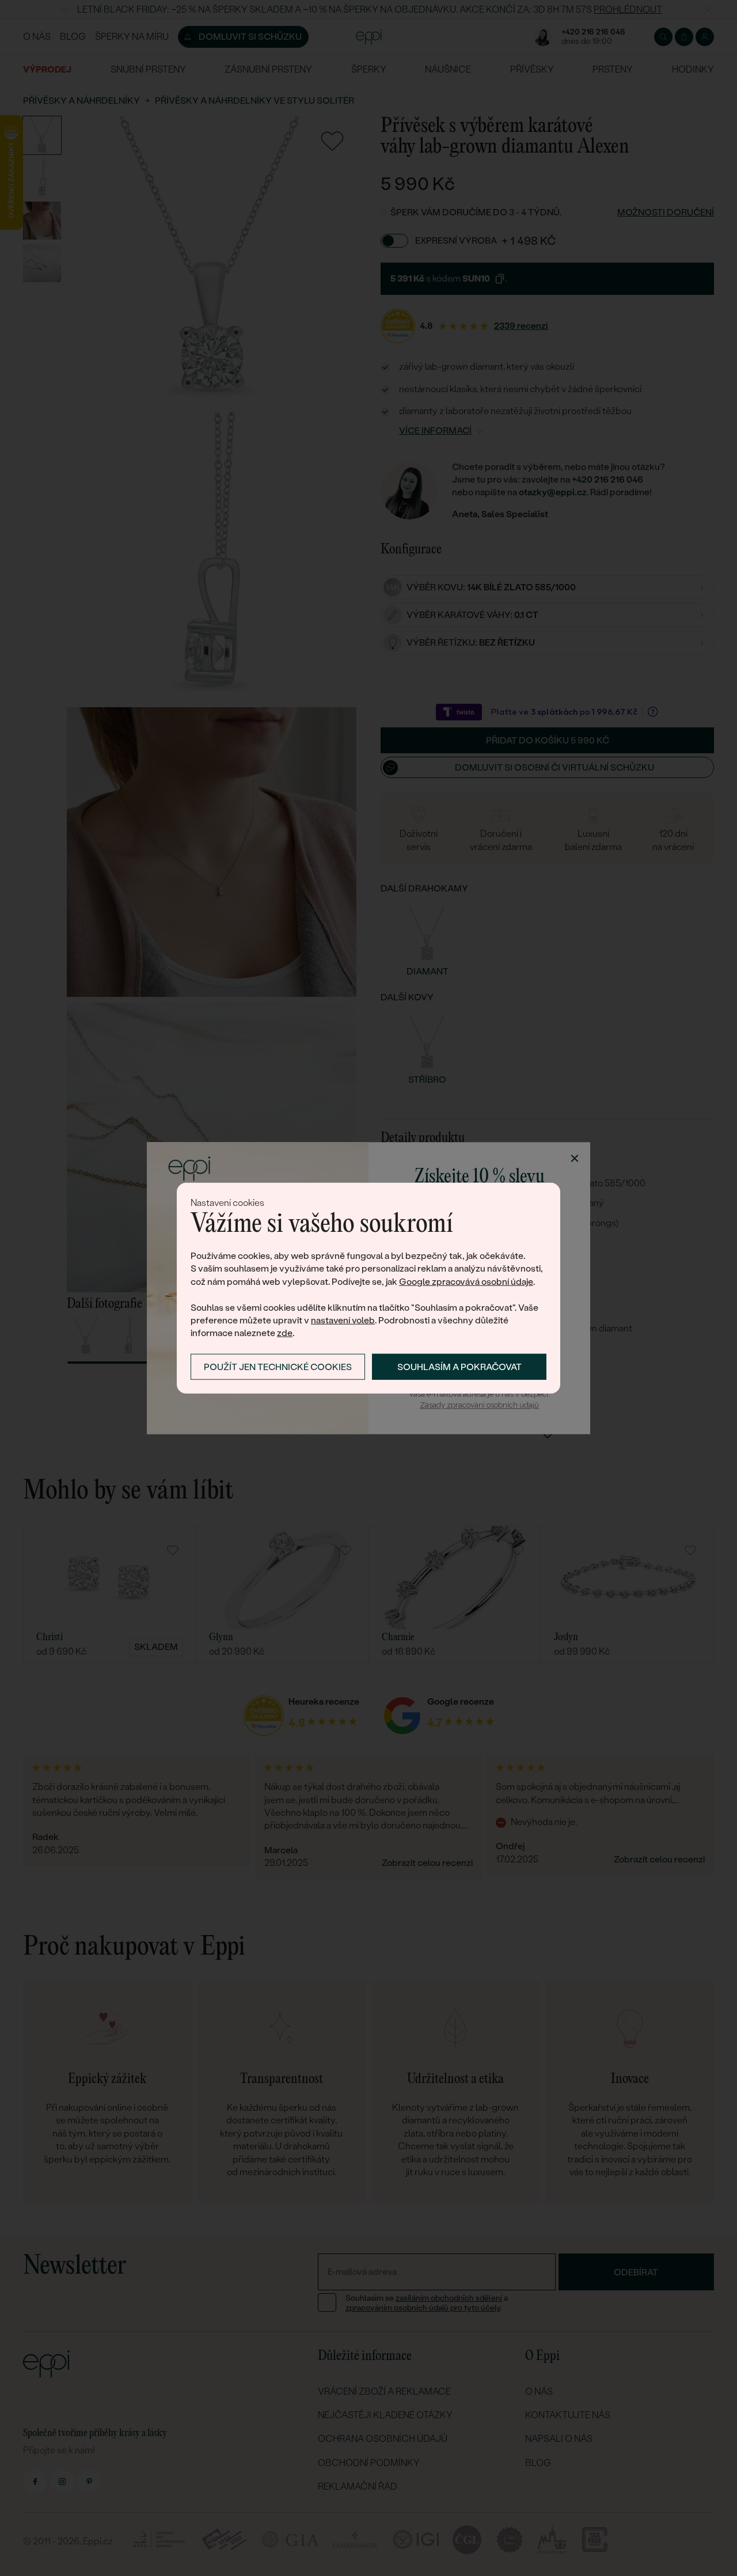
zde (285, 1333)
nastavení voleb (343, 1320)
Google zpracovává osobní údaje (466, 1282)
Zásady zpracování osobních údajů (479, 1405)
